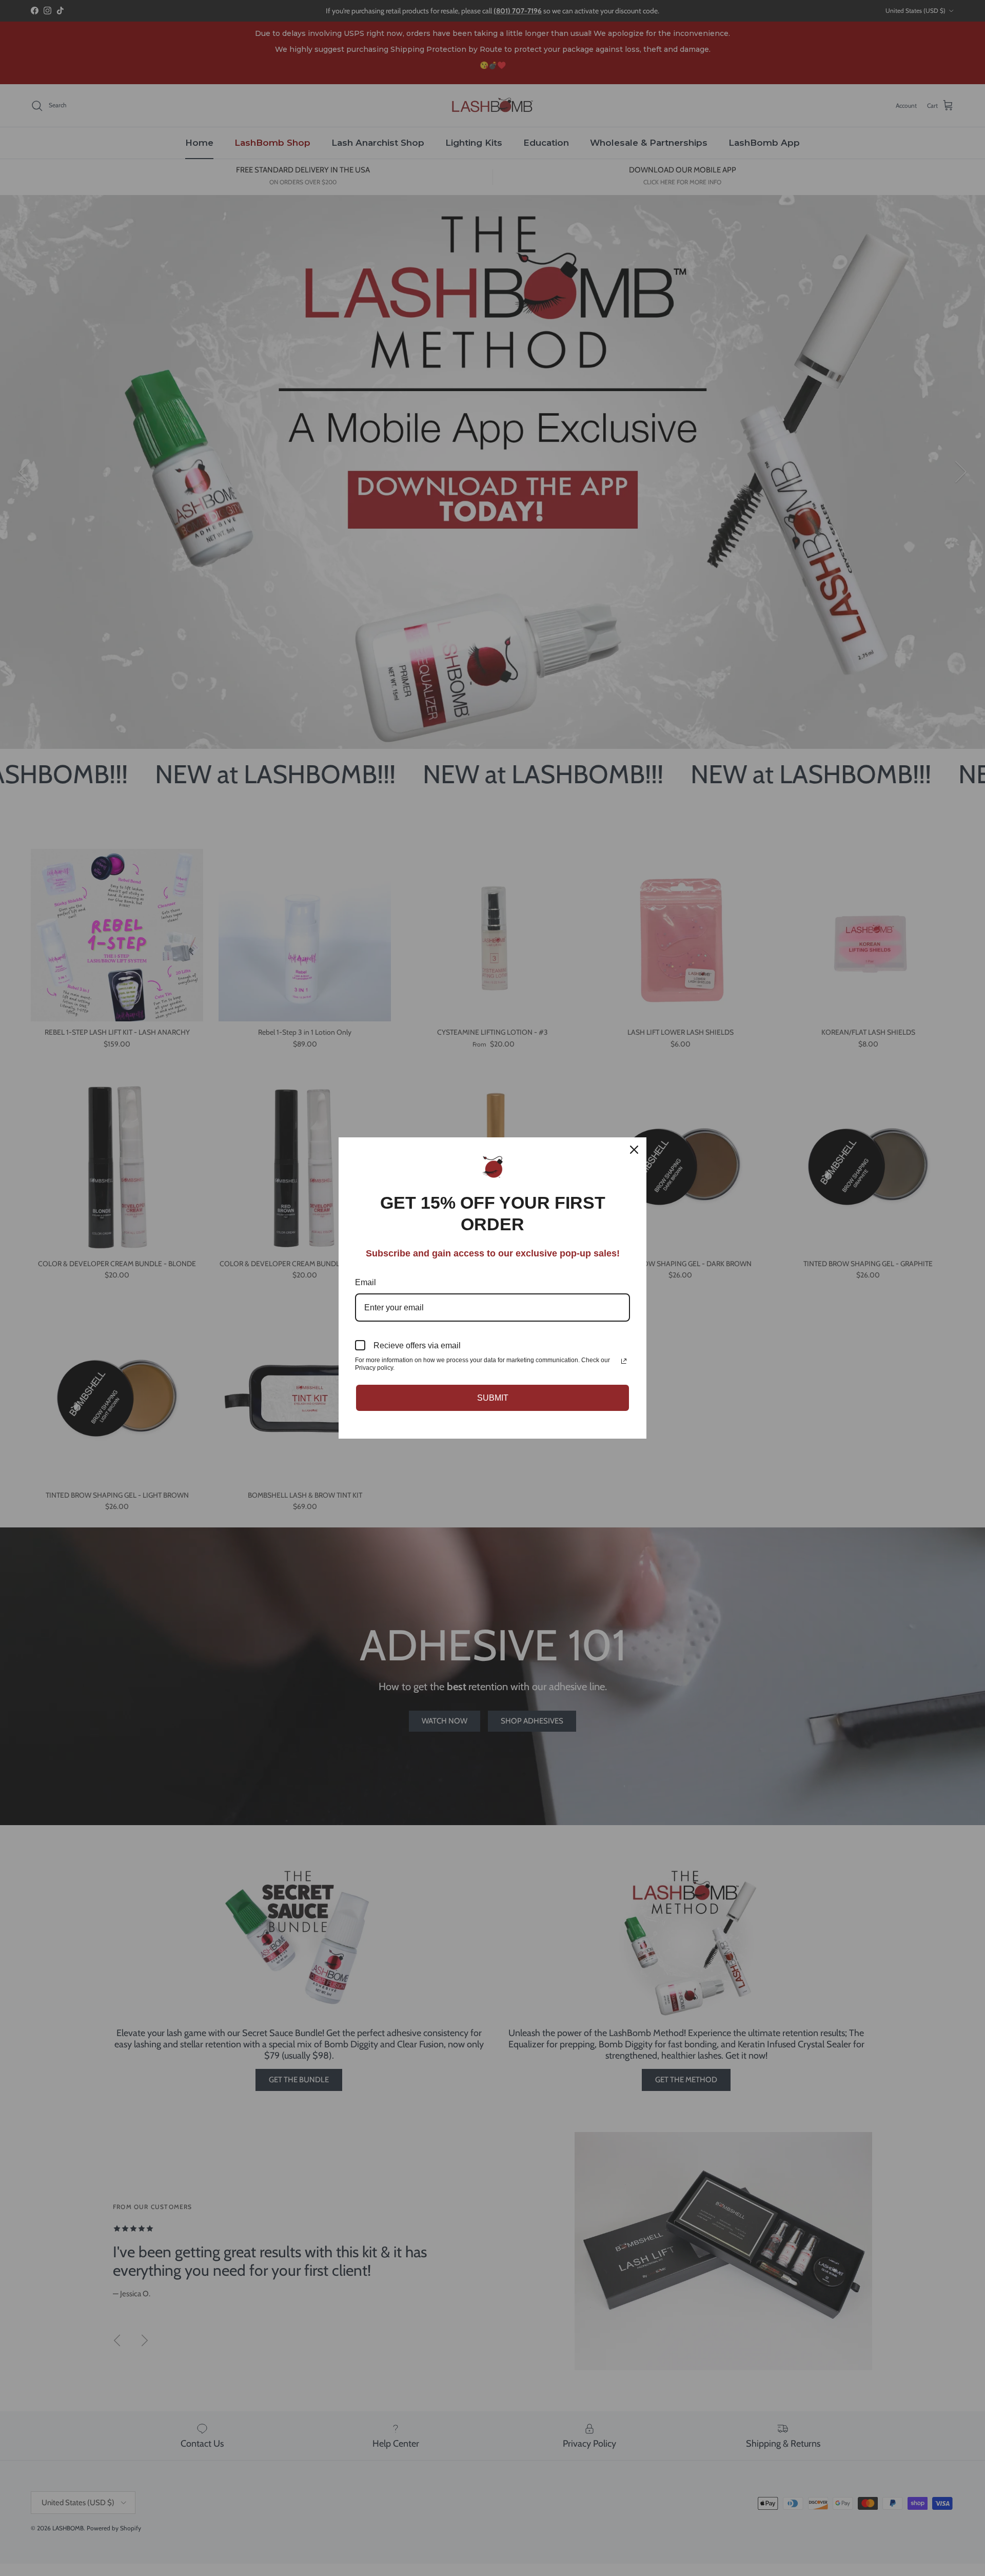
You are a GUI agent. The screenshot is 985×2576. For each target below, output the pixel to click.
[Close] (634, 1150)
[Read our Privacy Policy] (624, 1361)
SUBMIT (493, 1398)
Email (366, 1282)
